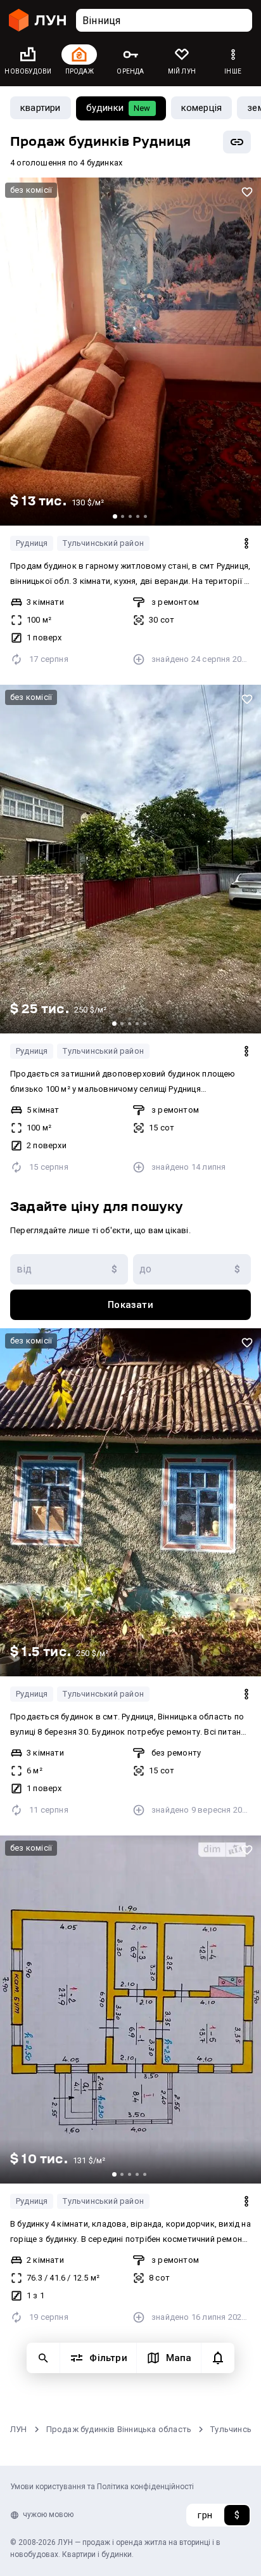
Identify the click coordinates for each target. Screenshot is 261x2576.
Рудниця (32, 543)
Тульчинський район (103, 543)
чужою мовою (48, 2515)
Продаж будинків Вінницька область (119, 2429)
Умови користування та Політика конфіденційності (102, 2487)
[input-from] (69, 1269)
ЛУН (19, 2429)
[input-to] (192, 1269)
